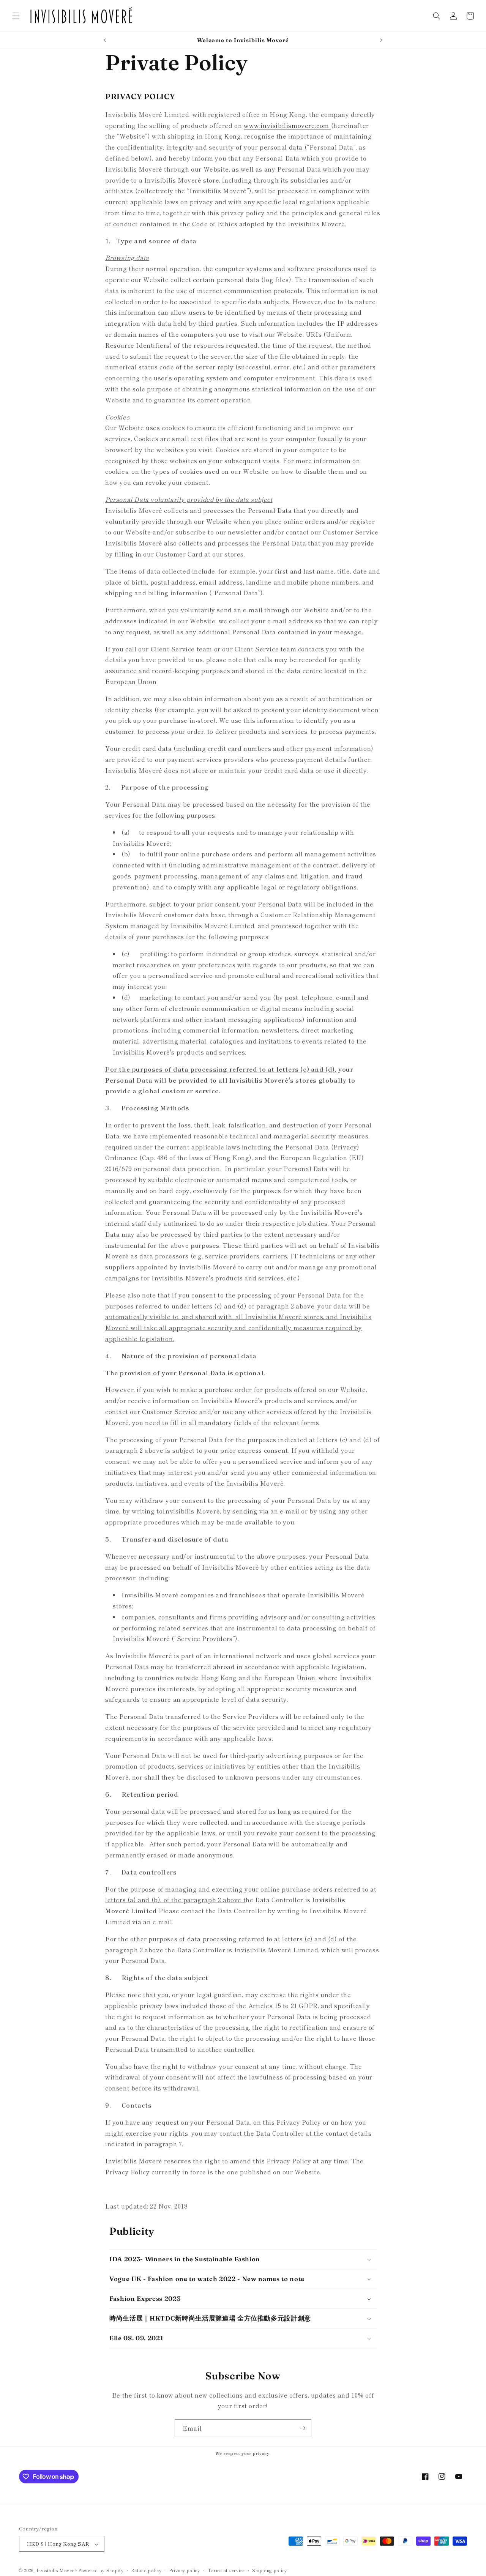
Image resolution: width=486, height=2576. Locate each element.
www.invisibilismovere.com (287, 125)
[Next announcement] (381, 40)
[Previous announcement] (105, 40)
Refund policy (146, 2570)
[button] (16, 16)
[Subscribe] (303, 2428)
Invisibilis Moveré (57, 2571)
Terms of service (226, 2570)
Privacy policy (185, 2570)
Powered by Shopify (101, 2571)
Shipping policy (270, 2570)
